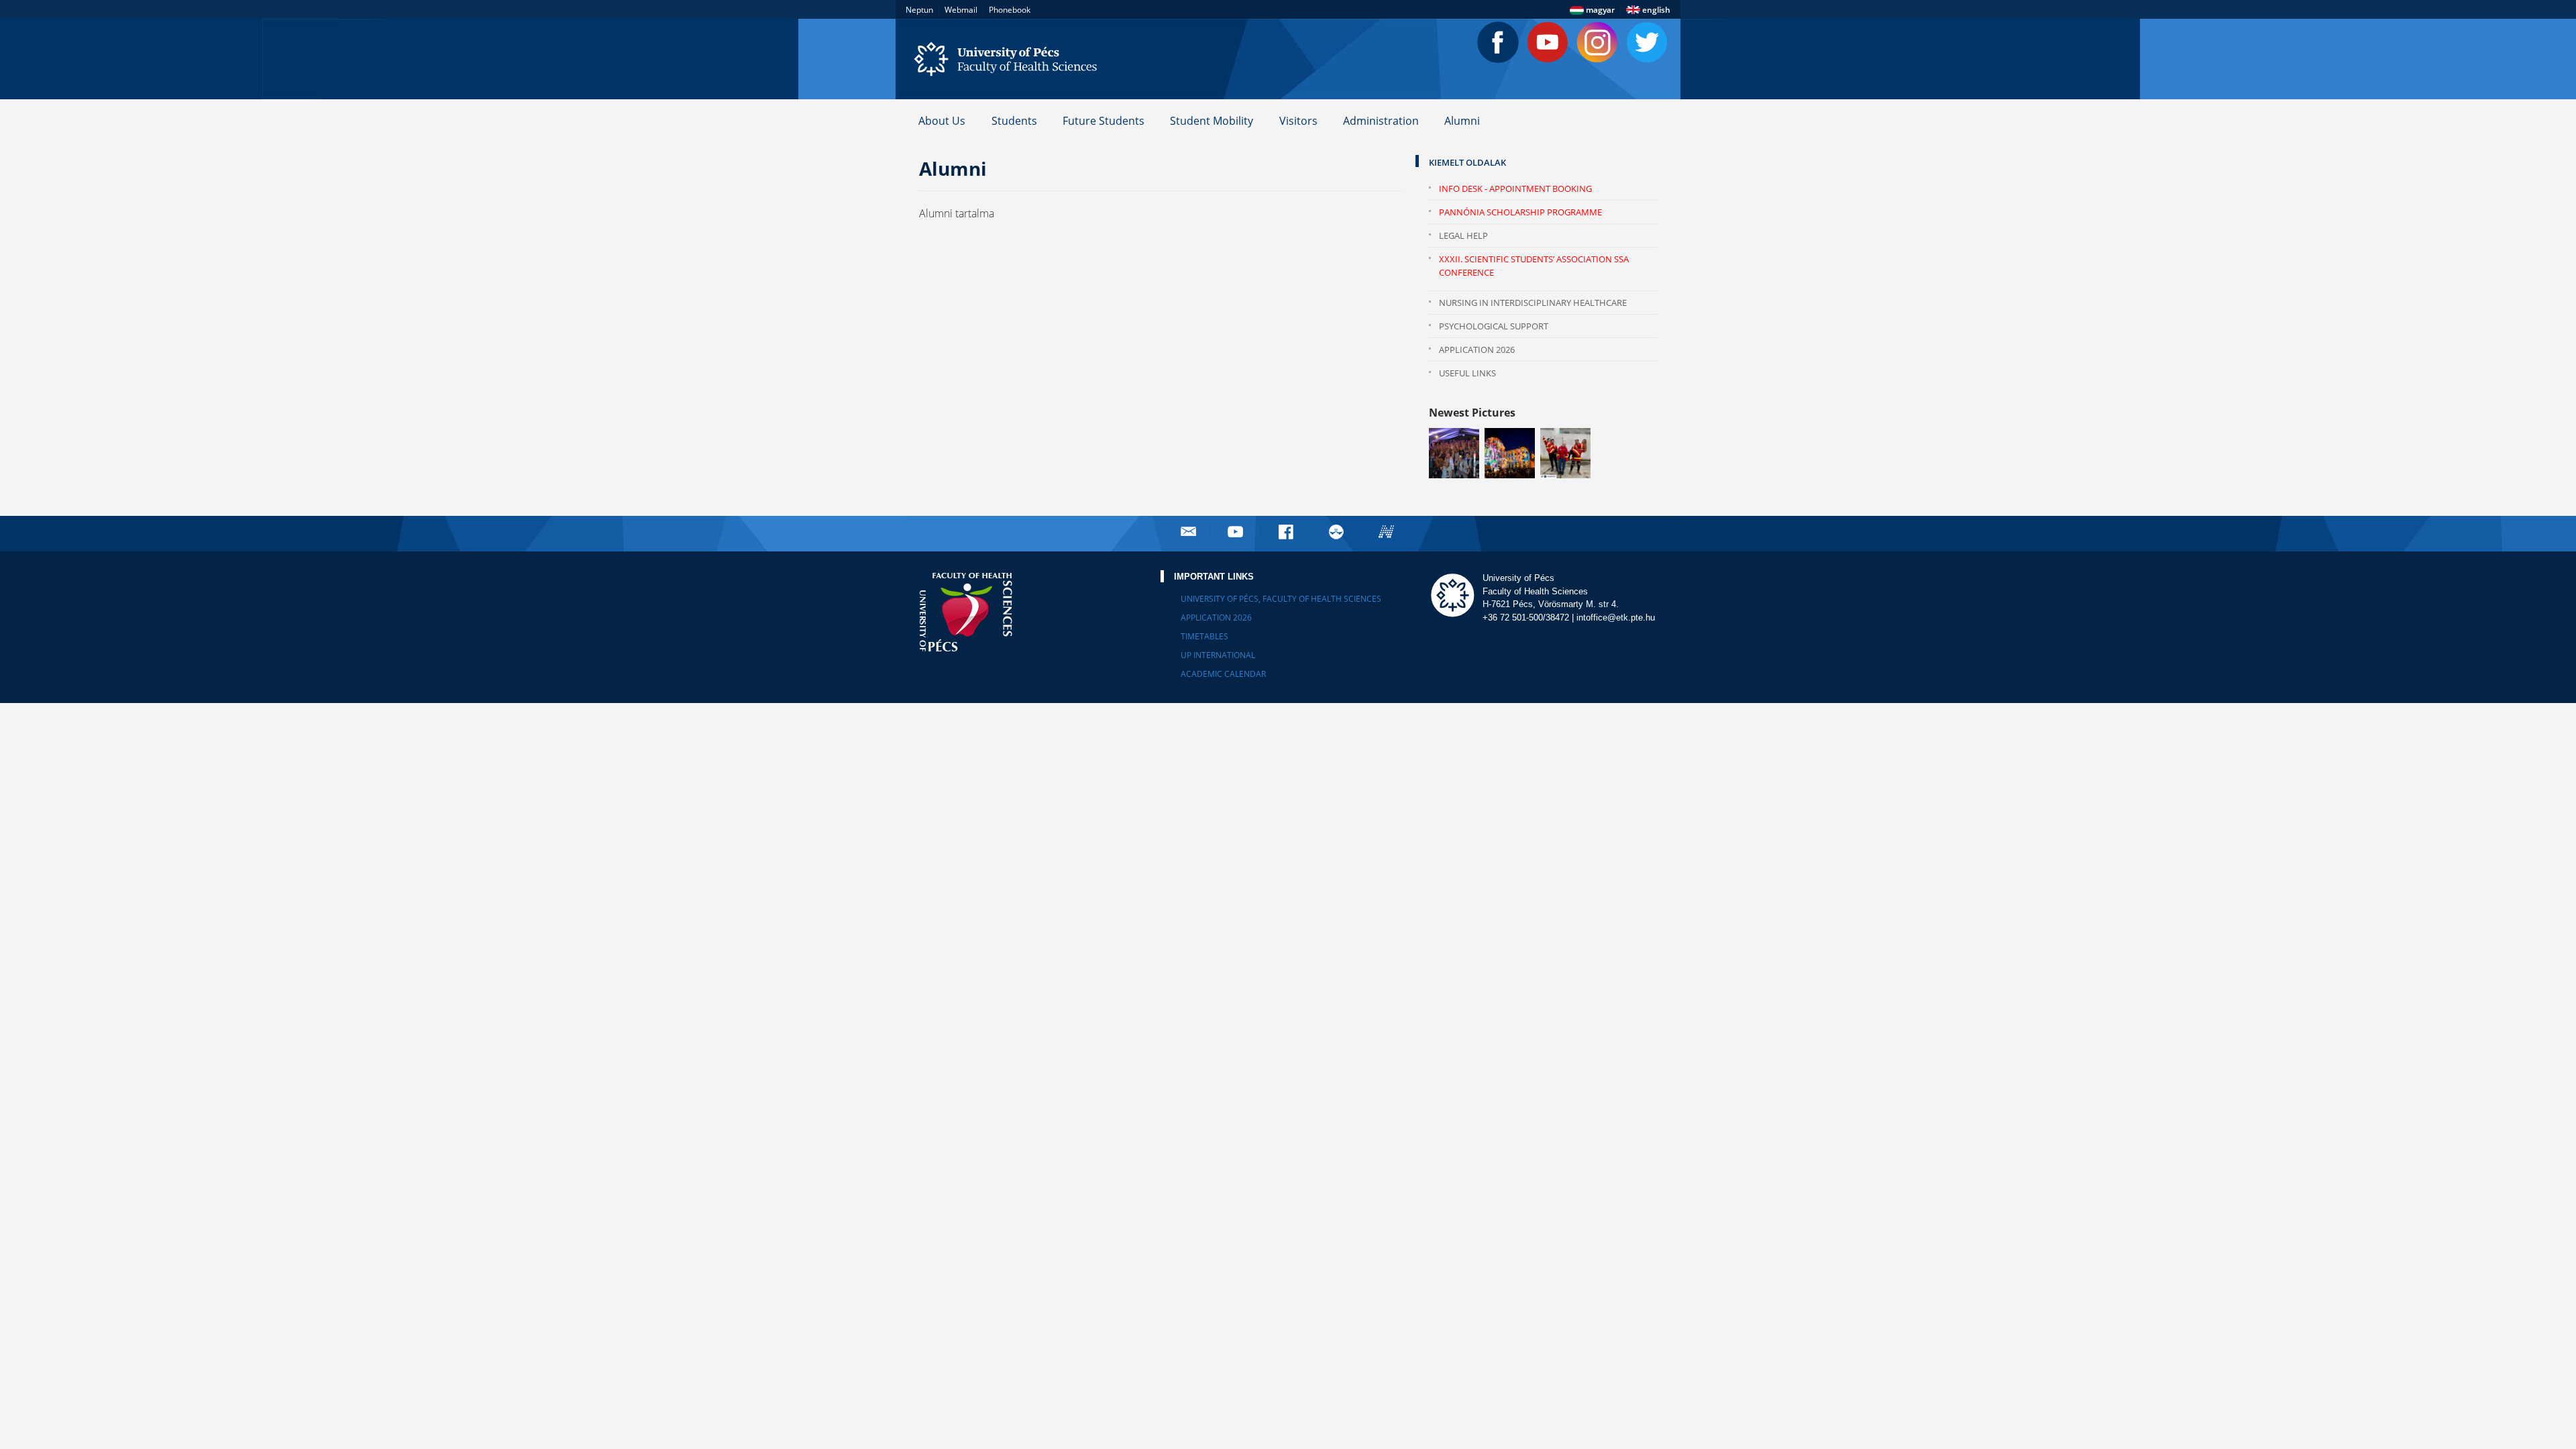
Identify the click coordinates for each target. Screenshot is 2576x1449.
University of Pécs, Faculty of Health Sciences (1281, 599)
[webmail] (1188, 532)
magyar (1599, 10)
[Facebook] (1498, 42)
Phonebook (1010, 10)
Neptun (919, 10)
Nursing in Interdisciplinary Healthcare (1533, 303)
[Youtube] (1548, 42)
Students (1014, 121)
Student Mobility (1212, 121)
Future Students (1104, 121)
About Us (942, 121)
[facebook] (1287, 532)
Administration (1381, 121)
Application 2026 (1477, 350)
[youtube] (1237, 532)
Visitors (1298, 121)
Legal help (1463, 235)
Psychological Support (1494, 326)
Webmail (961, 10)
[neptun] (1388, 532)
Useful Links (1467, 373)
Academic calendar (1223, 674)
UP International (1218, 655)
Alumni (1462, 121)
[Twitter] (1647, 42)
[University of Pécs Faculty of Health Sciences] (1013, 59)
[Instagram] (1597, 42)
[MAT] (1338, 532)
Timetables (1204, 636)
